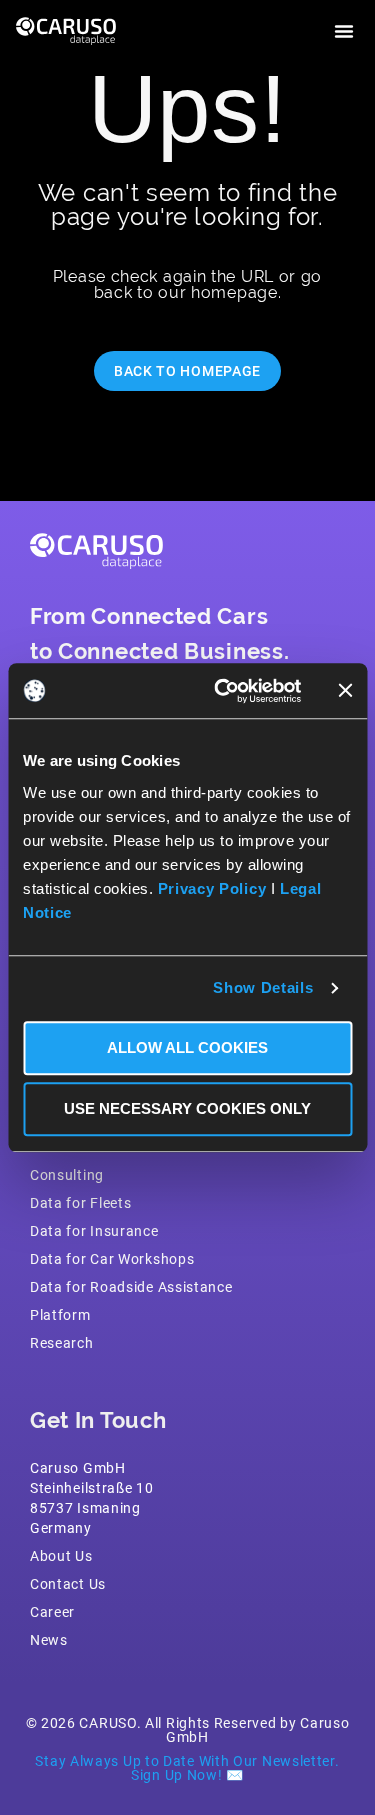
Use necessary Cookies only (187, 1108)
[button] (344, 31)
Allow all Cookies (187, 1047)
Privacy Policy (212, 888)
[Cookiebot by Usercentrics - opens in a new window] (223, 691)
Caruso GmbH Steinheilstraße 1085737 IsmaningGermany (92, 1497)
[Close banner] (345, 691)
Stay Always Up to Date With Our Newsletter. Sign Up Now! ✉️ (187, 1767)
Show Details (263, 987)
